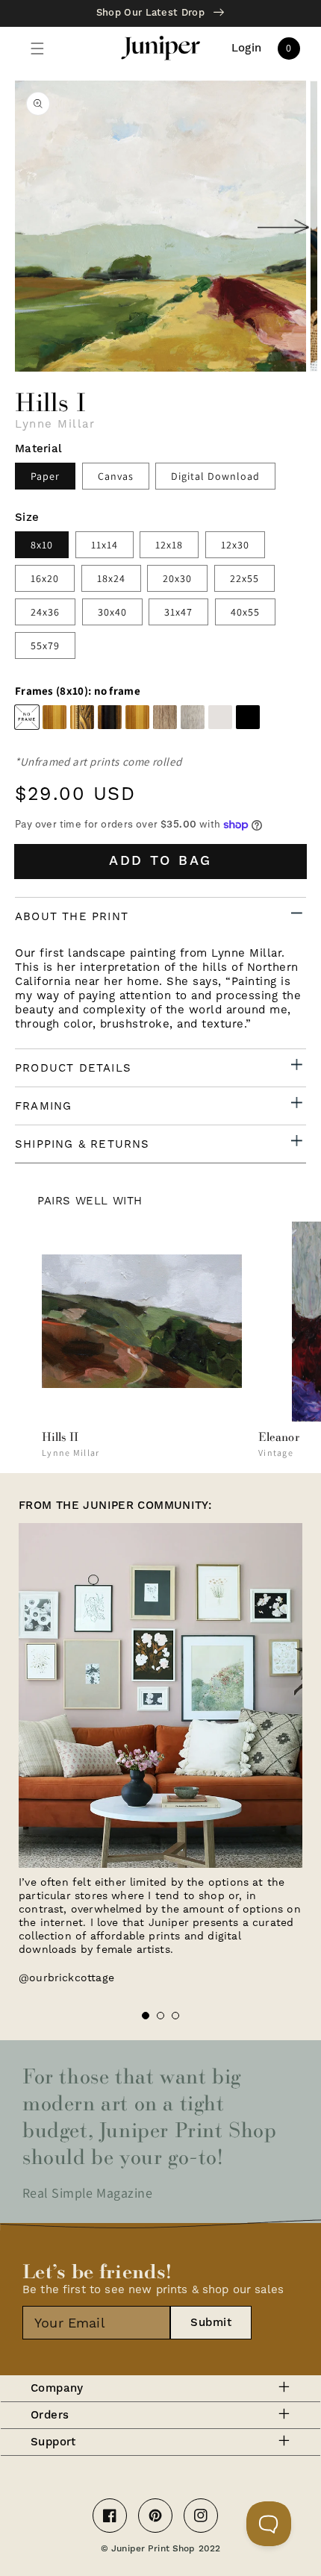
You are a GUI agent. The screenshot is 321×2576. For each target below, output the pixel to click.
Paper (45, 476)
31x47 (178, 612)
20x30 (177, 578)
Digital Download (215, 476)
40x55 (245, 612)
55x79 (45, 645)
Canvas (116, 476)
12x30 (235, 545)
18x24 (111, 578)
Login (247, 49)
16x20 (45, 578)
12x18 (169, 545)
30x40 (112, 612)
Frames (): (78, 691)
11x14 (105, 545)
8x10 (42, 545)
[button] (37, 49)
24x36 (45, 612)
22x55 (244, 578)
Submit (211, 2323)
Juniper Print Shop (153, 2549)
